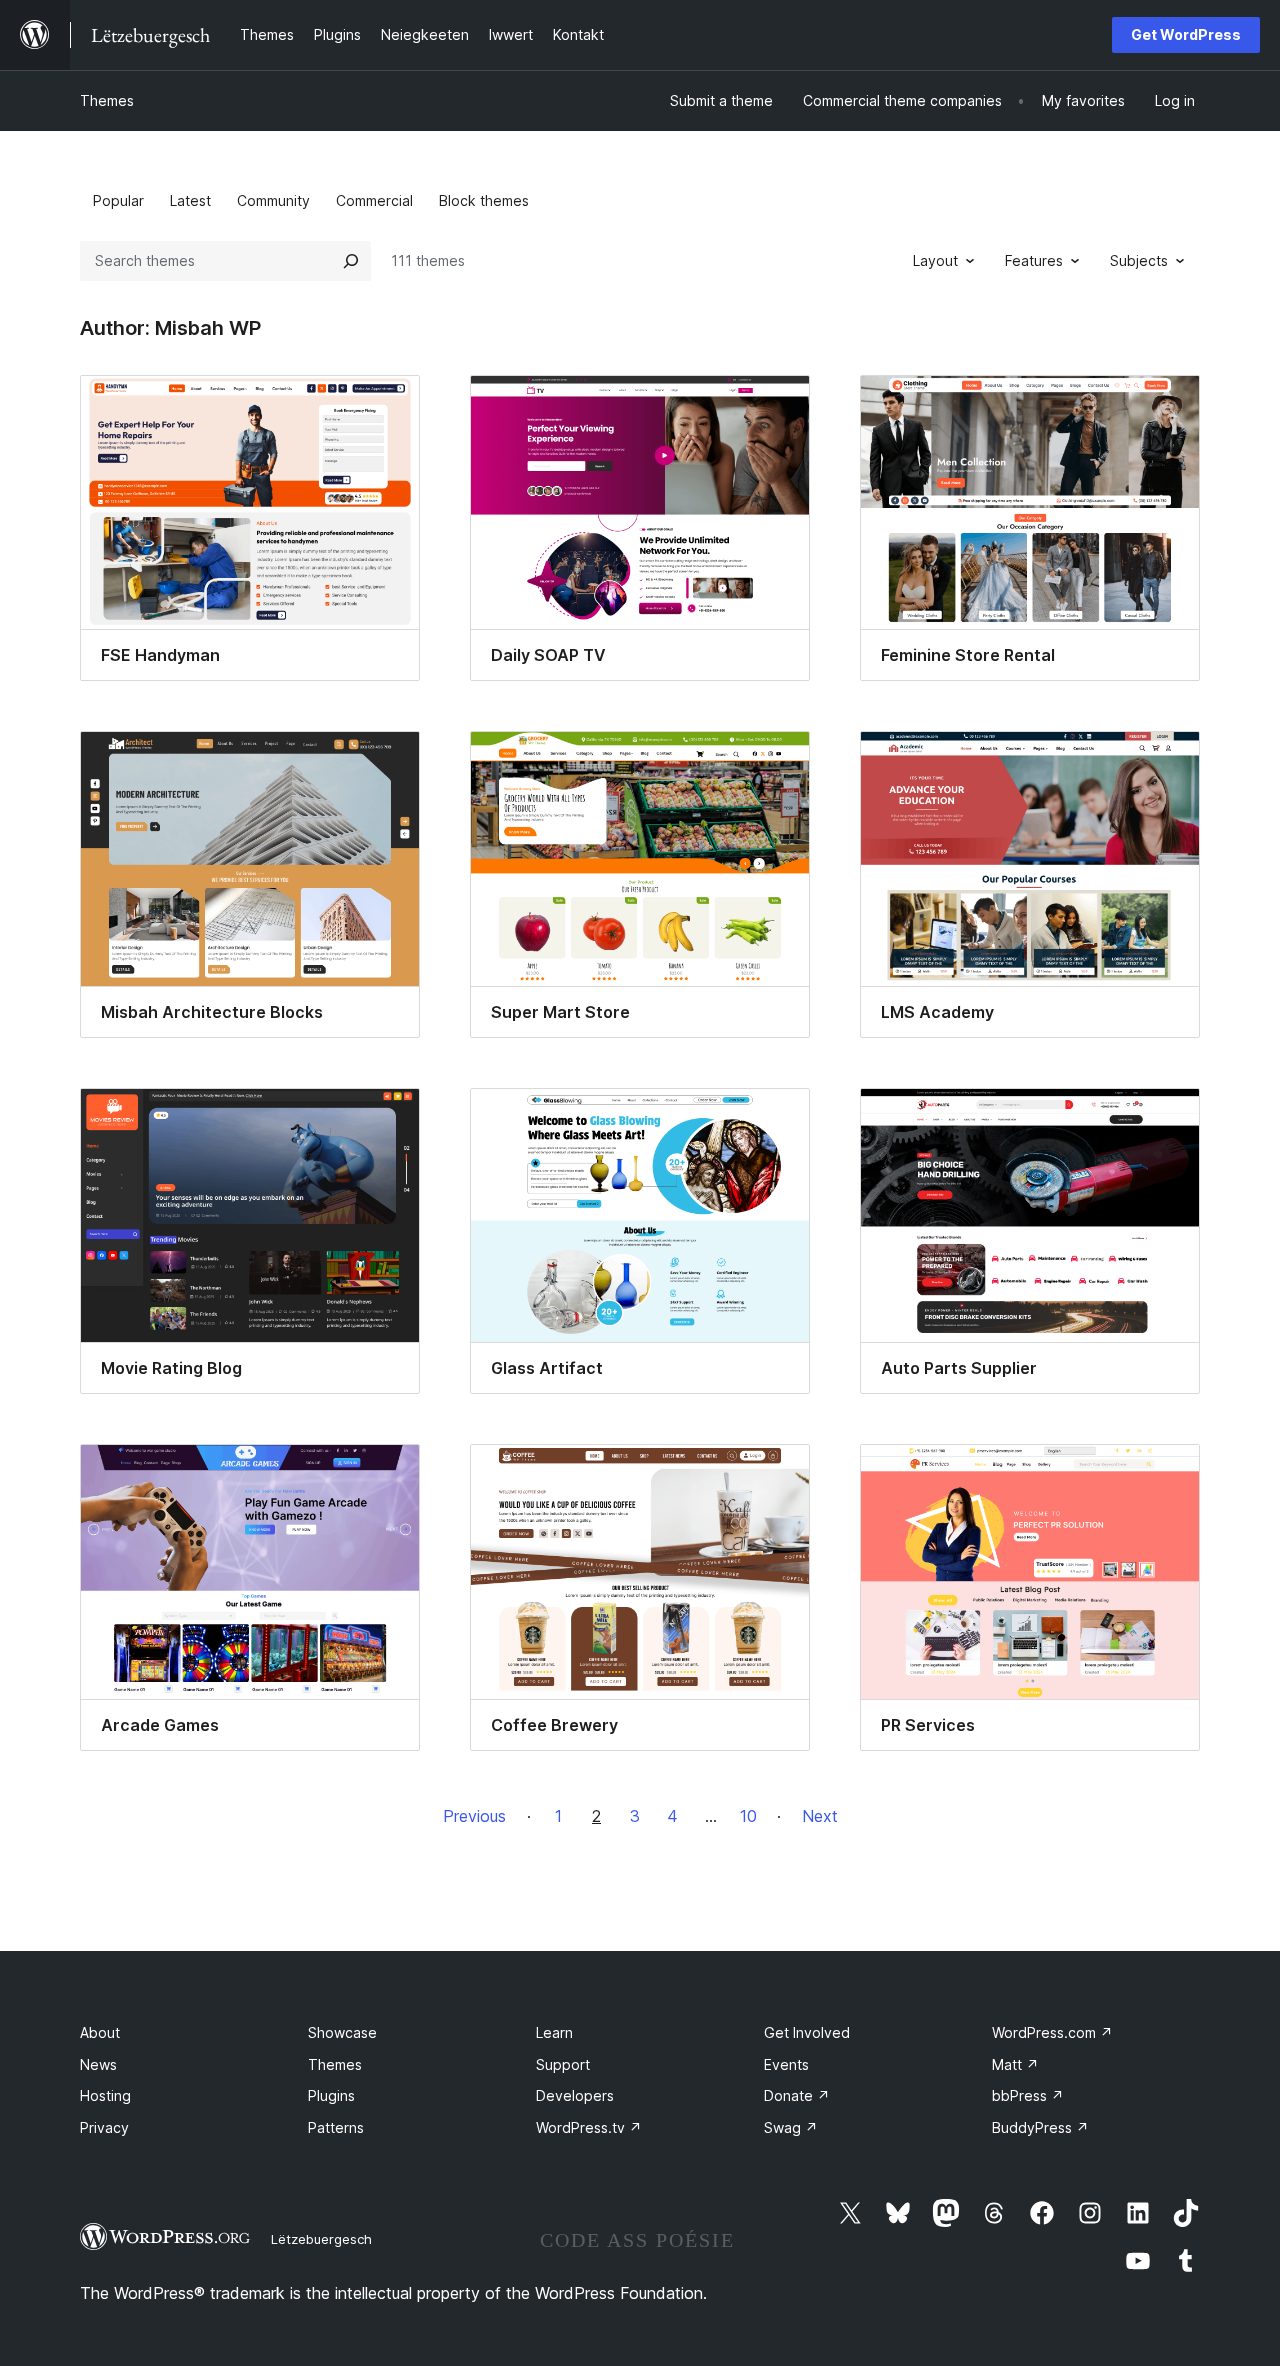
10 (748, 1816)
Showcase (342, 2032)
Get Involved (807, 2032)
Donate (797, 2095)
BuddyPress (1040, 2127)
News (98, 2064)
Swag (791, 2127)
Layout (935, 260)
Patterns (336, 2127)
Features (1034, 260)
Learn (554, 2032)
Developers (575, 2095)
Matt (1015, 2064)
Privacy (104, 2127)
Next (820, 1816)
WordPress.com (1052, 2032)
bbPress (1028, 2095)
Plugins (331, 2095)
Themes (107, 100)
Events (786, 2064)
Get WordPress (1186, 34)
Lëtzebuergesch (321, 2239)
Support (563, 2064)
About (100, 2032)
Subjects (1139, 260)
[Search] (351, 261)
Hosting (105, 2095)
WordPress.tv (589, 2127)
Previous (474, 1816)
